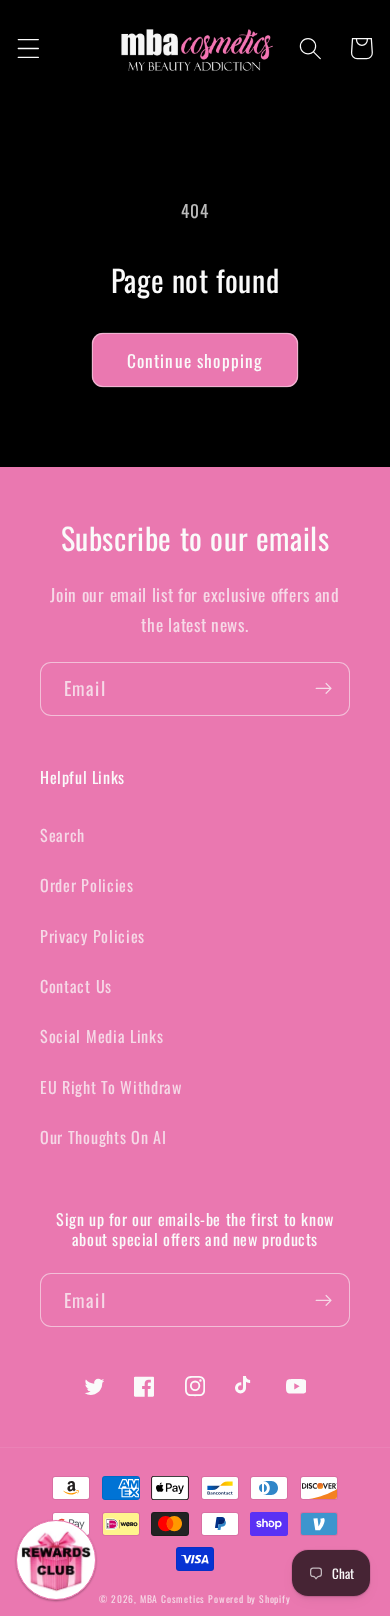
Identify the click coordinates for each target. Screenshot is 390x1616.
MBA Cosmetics (174, 1599)
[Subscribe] (323, 689)
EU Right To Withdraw (111, 1087)
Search (62, 835)
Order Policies (87, 885)
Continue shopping (195, 360)
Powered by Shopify (249, 1599)
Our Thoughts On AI (103, 1137)
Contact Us (76, 986)
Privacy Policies (92, 936)
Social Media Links (101, 1036)
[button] (28, 48)
